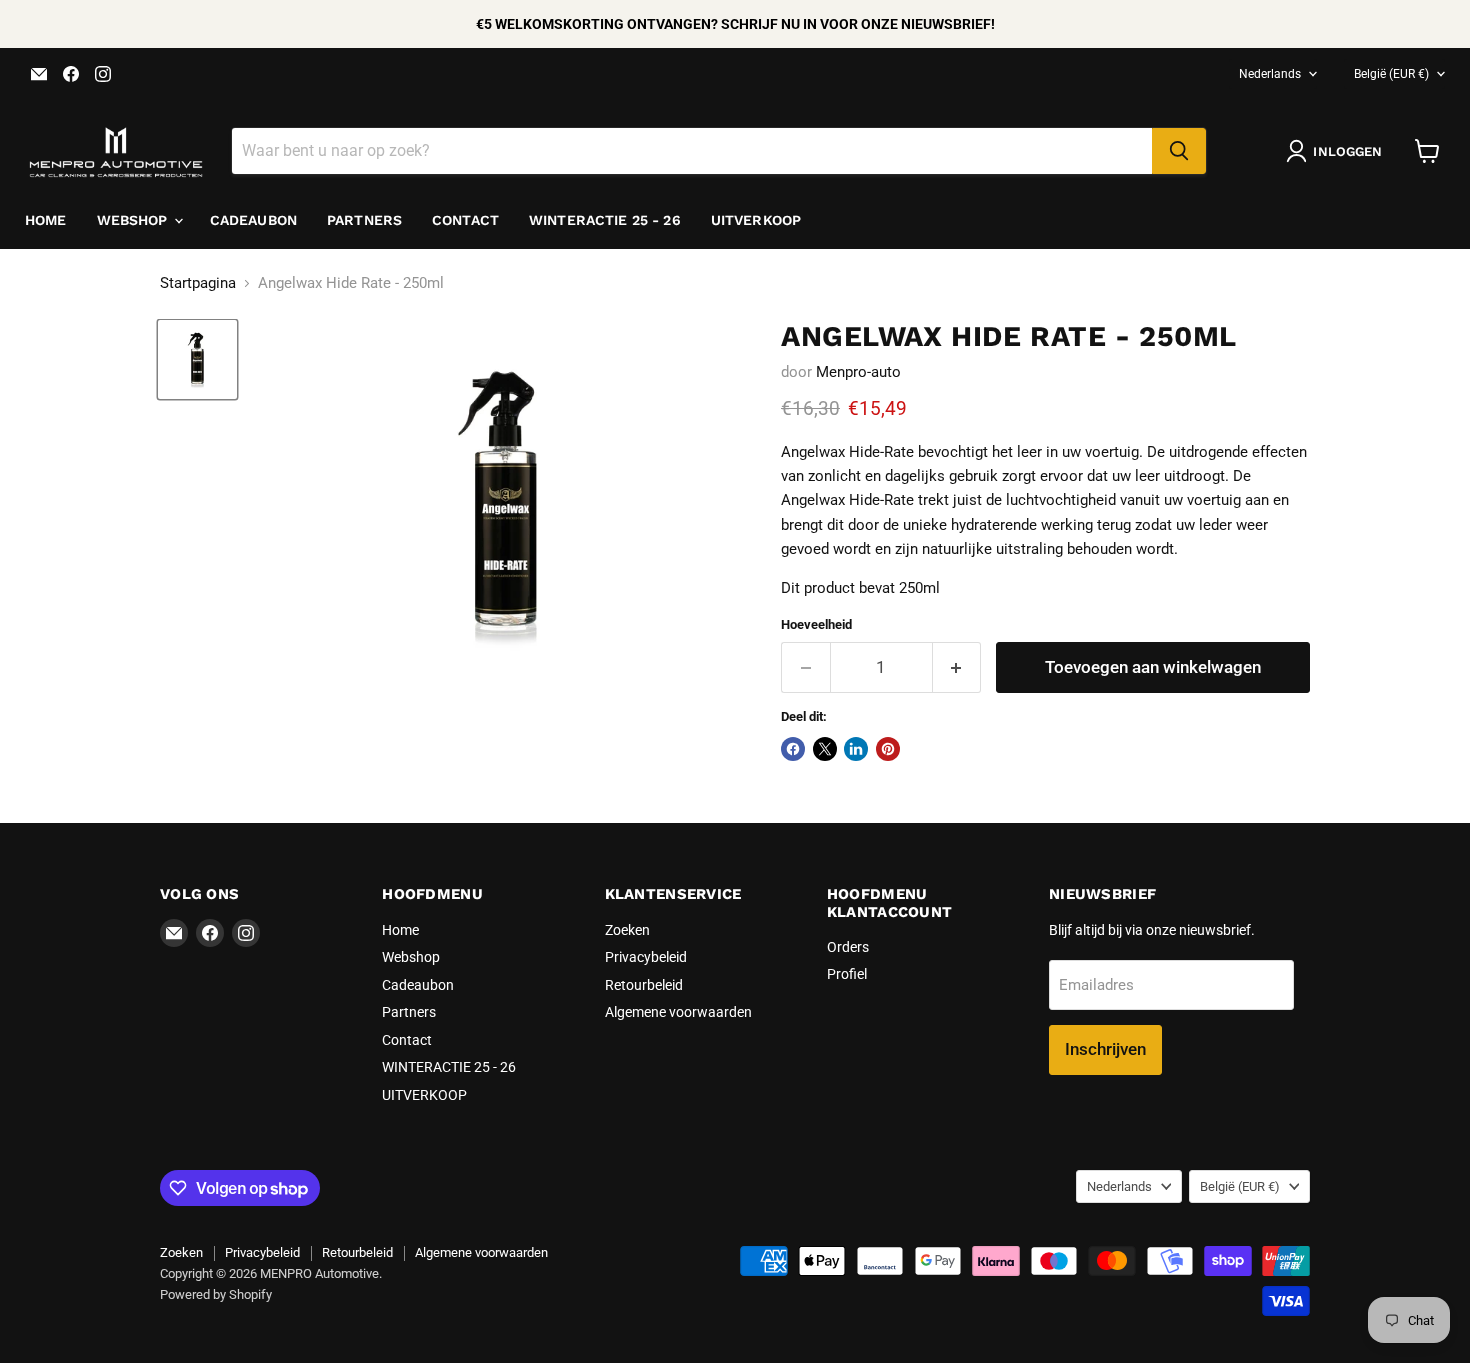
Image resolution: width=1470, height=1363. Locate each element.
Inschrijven (1105, 1049)
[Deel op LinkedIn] (856, 749)
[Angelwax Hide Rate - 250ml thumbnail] (197, 359)
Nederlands (1270, 74)
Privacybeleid (646, 957)
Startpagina (198, 283)
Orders (848, 947)
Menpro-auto (858, 372)
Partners (364, 220)
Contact (465, 220)
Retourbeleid (644, 985)
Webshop (134, 220)
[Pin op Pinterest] (888, 749)
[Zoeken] (1179, 151)
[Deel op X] (825, 749)
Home (46, 220)
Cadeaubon (253, 220)
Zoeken (627, 930)
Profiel (847, 974)
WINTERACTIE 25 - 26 (605, 220)
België (1391, 74)
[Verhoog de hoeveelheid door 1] (957, 667)
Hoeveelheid (816, 624)
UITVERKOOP (756, 220)
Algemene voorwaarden (678, 1012)
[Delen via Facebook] (793, 749)
